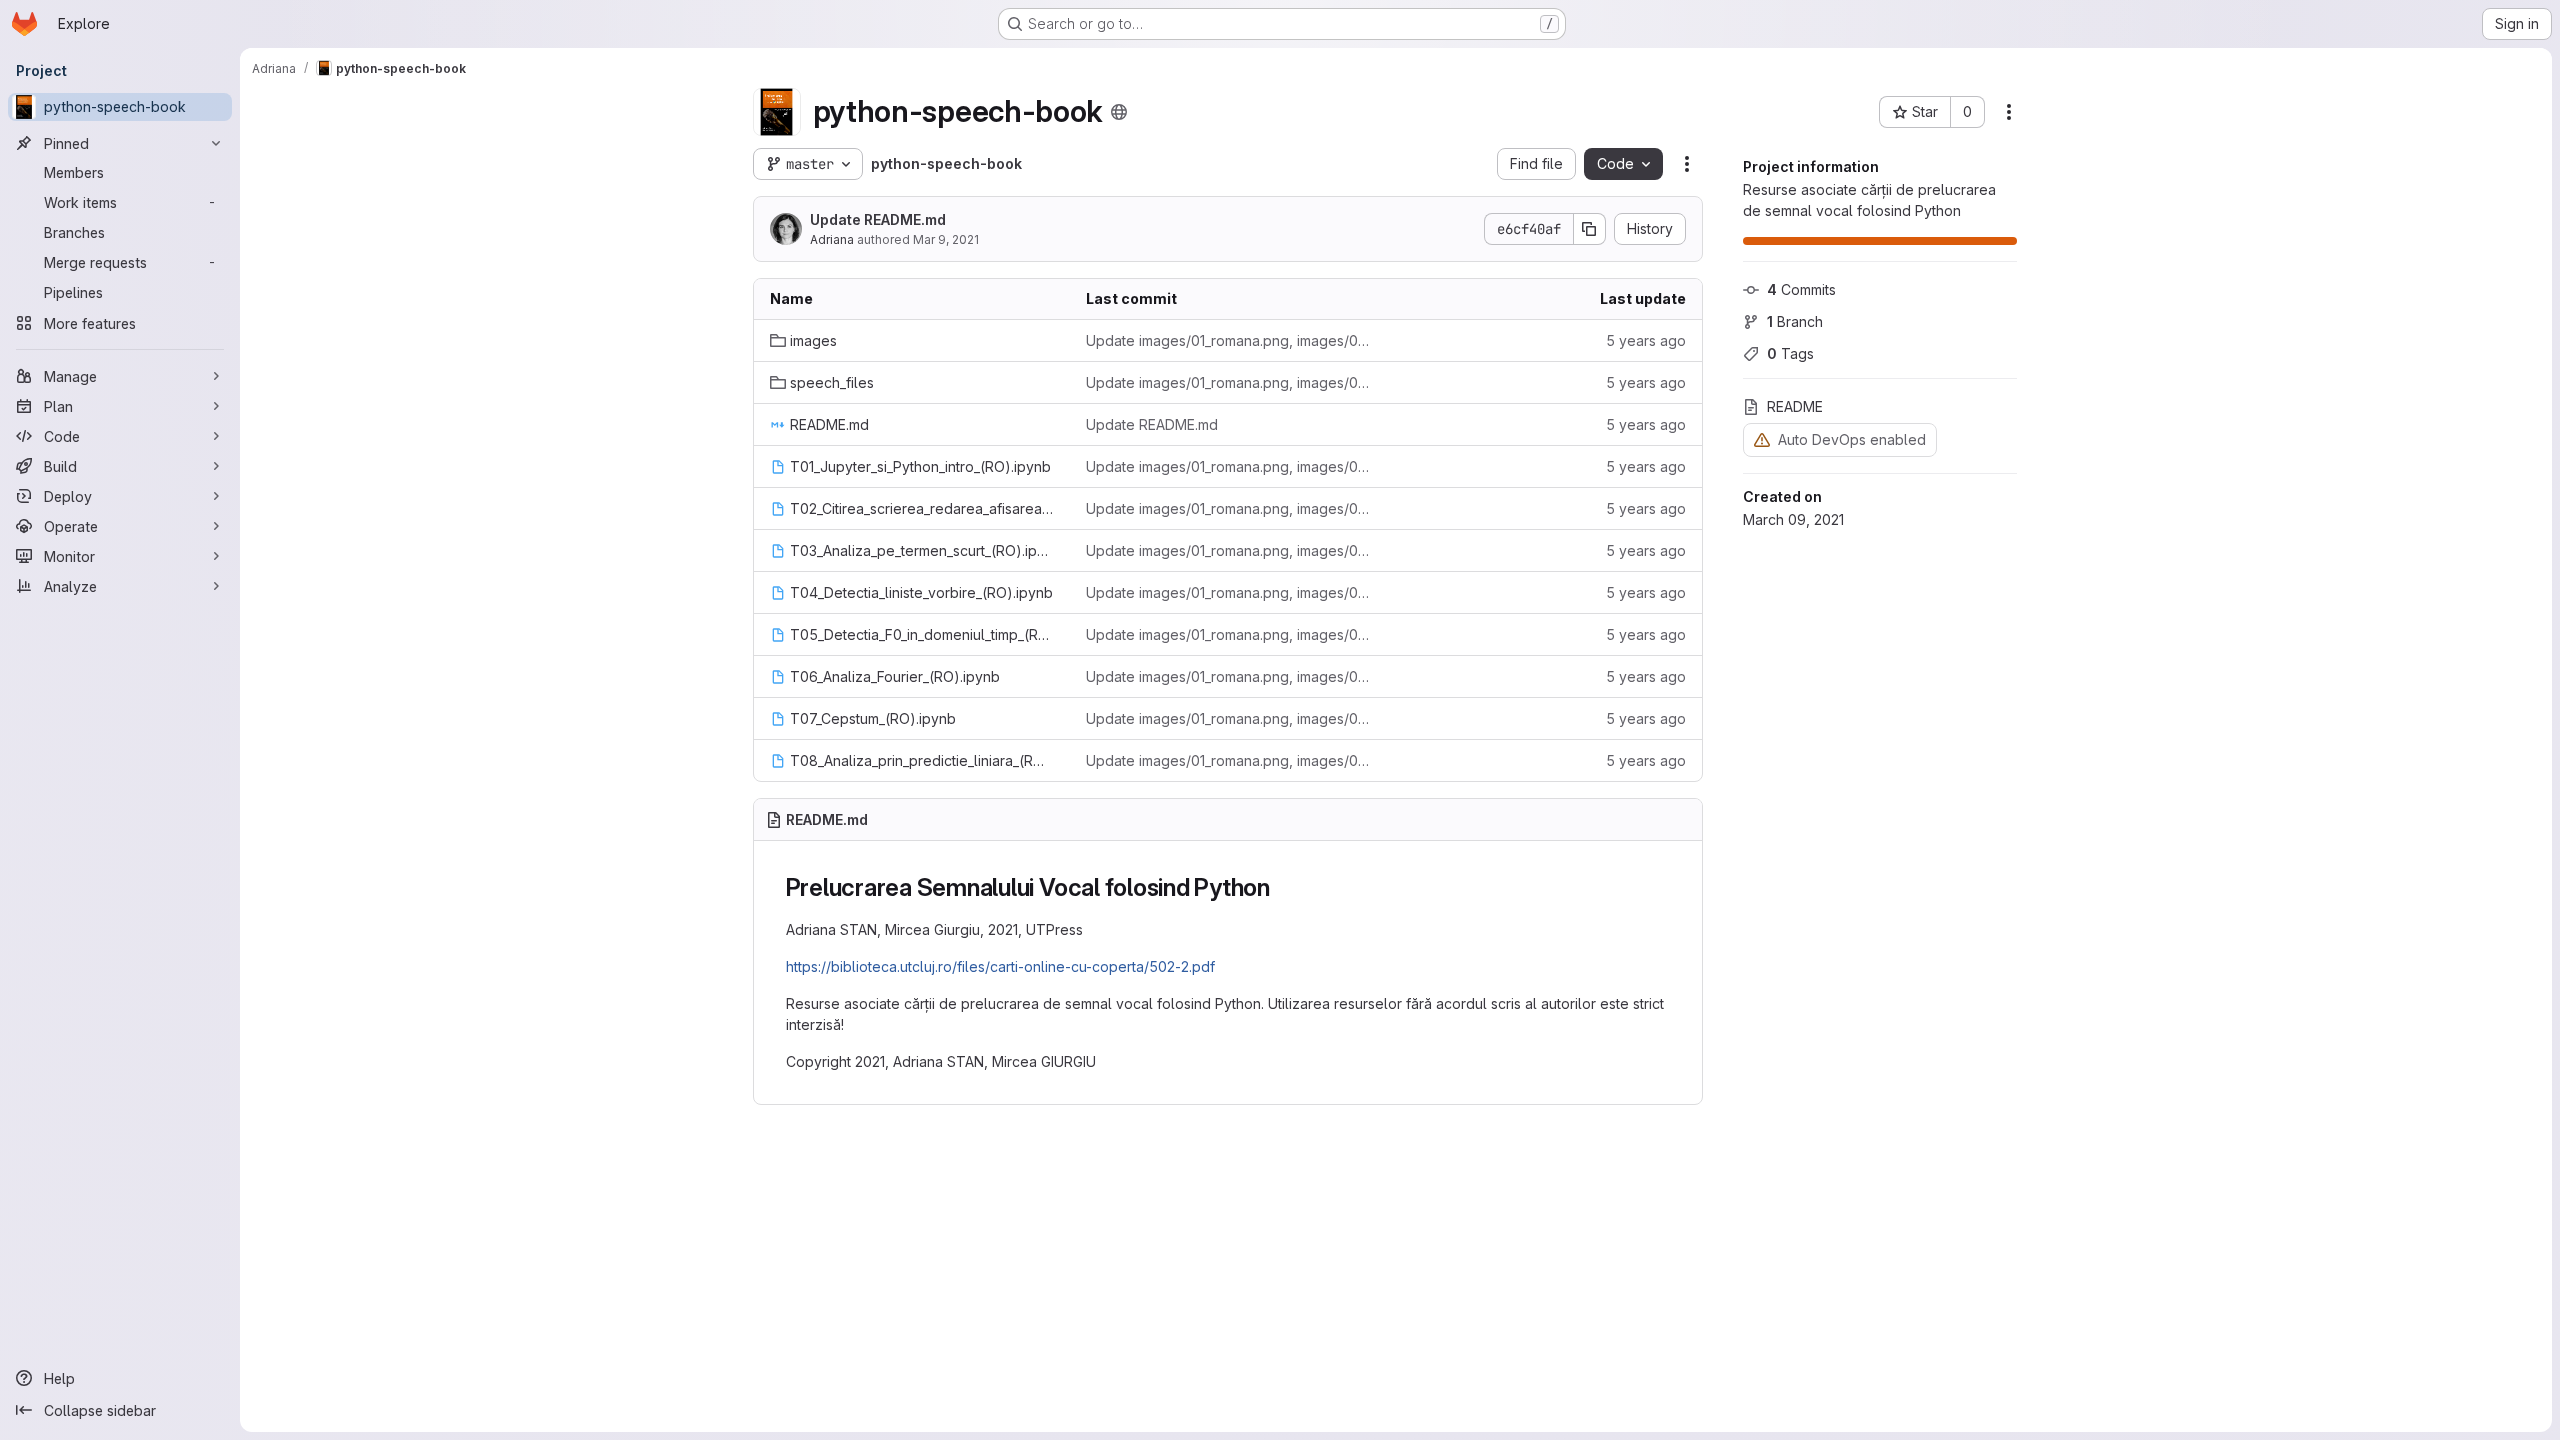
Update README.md (878, 219)
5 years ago (1646, 340)
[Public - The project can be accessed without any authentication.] (1119, 112)
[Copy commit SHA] (1590, 229)
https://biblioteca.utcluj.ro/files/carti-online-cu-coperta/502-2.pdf (1000, 966)
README (1795, 406)
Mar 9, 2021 (946, 239)
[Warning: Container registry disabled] (1762, 439)
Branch (1795, 321)
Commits (1801, 289)
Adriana (832, 239)
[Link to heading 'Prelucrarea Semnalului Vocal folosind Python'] (1283, 887)
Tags (1790, 353)
